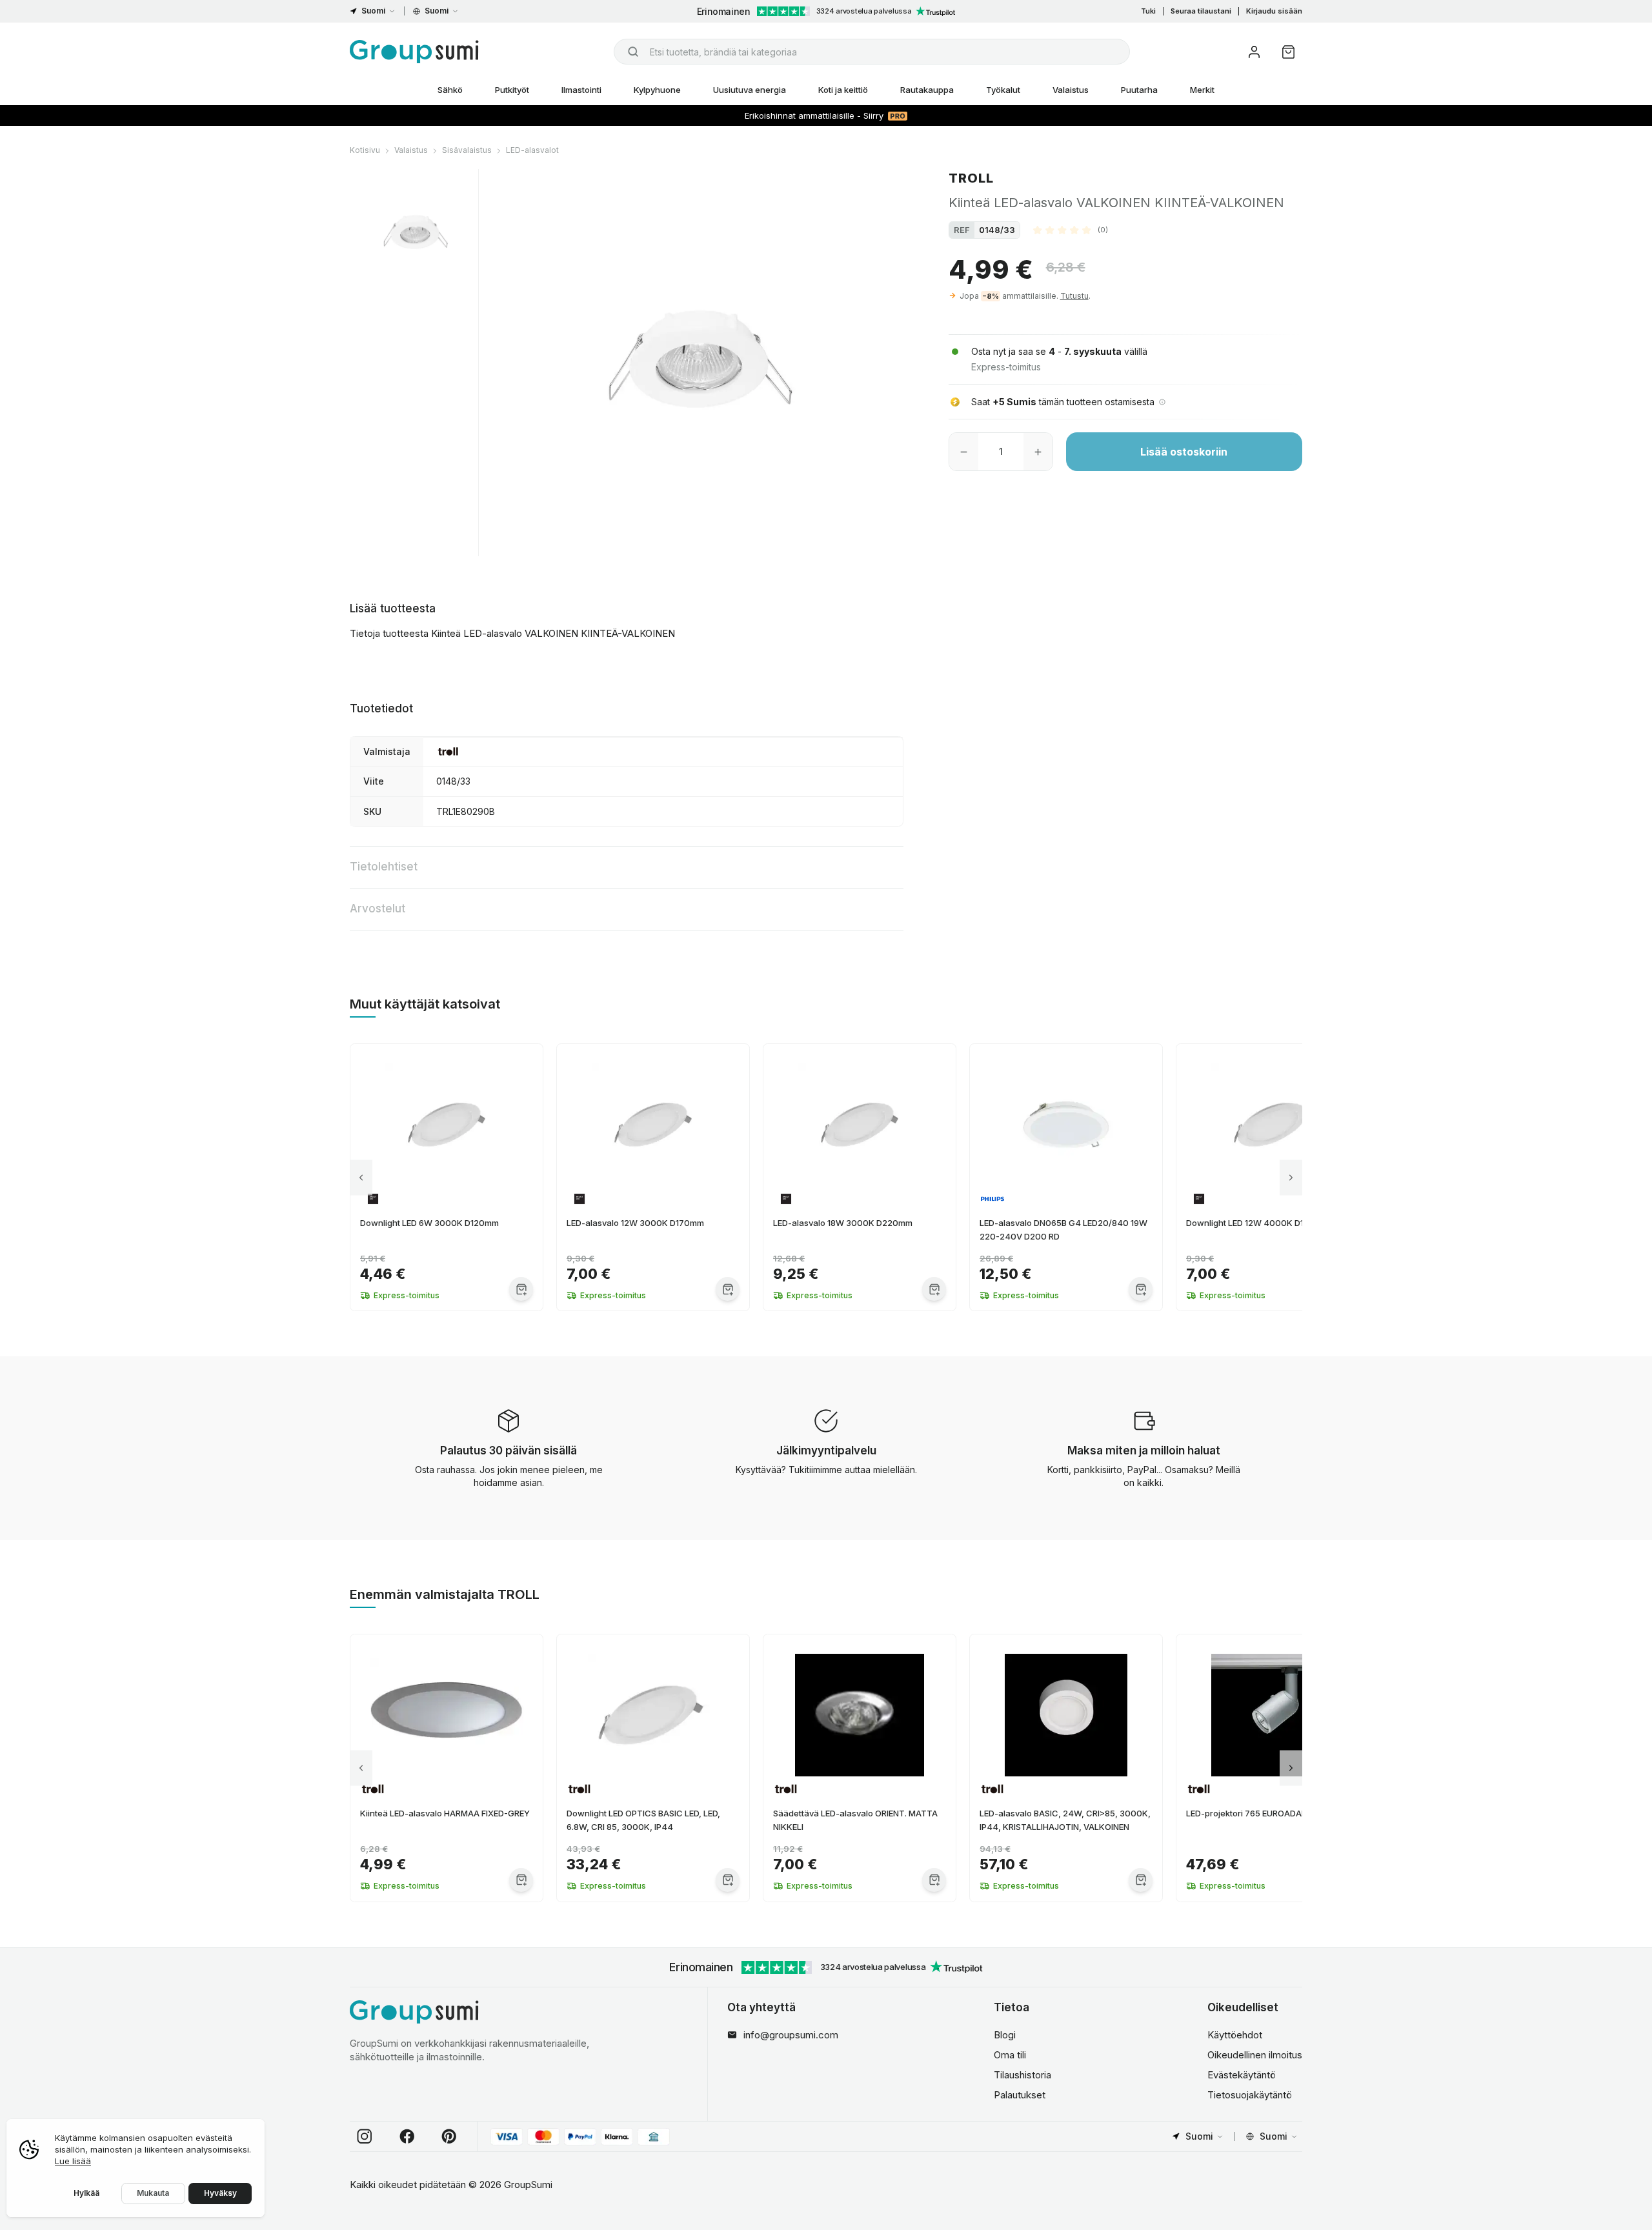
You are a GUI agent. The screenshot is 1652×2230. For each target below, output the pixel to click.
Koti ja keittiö (843, 90)
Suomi (373, 11)
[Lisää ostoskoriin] (521, 1289)
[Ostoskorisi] (1288, 52)
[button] (1071, 230)
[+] (1038, 452)
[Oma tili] (1254, 52)
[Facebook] (407, 2136)
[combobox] (872, 52)
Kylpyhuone (657, 90)
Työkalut (1003, 90)
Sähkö (450, 90)
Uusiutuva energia (750, 90)
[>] (1291, 1177)
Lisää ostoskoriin (1184, 452)
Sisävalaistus (467, 150)
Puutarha (1139, 90)
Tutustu (1074, 296)
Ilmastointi (581, 90)
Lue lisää (73, 2161)
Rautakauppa (927, 90)
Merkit (1202, 90)
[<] (361, 1177)
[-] (964, 452)
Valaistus (1071, 90)
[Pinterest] (449, 2136)
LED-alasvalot (532, 150)
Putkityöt (512, 90)
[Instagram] (365, 2136)
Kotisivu (365, 150)
